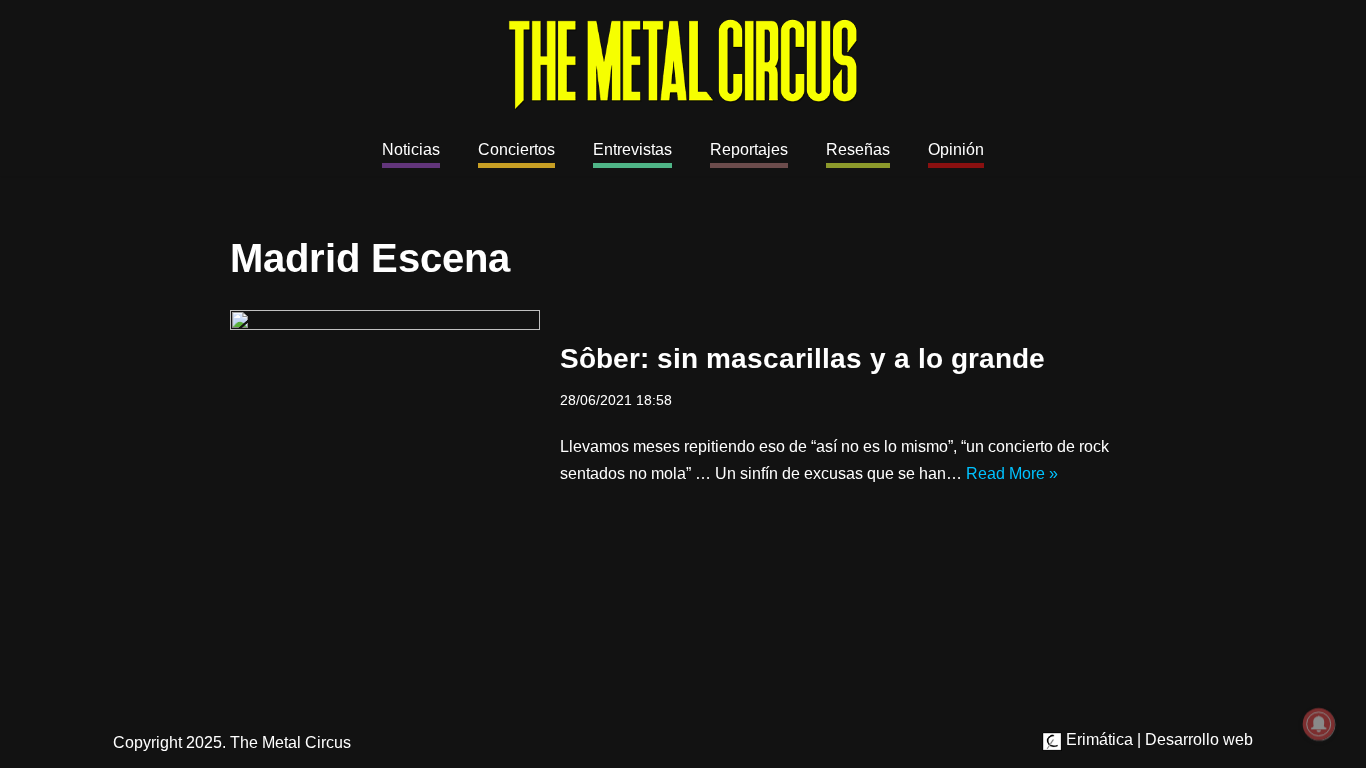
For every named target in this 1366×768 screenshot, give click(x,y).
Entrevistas (632, 149)
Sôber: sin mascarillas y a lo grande (802, 358)
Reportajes (749, 149)
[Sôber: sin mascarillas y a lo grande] (385, 413)
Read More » (1012, 473)
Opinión (956, 149)
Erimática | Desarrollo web (1157, 739)
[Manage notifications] (1319, 724)
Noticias (411, 149)
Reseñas (858, 149)
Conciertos (516, 149)
